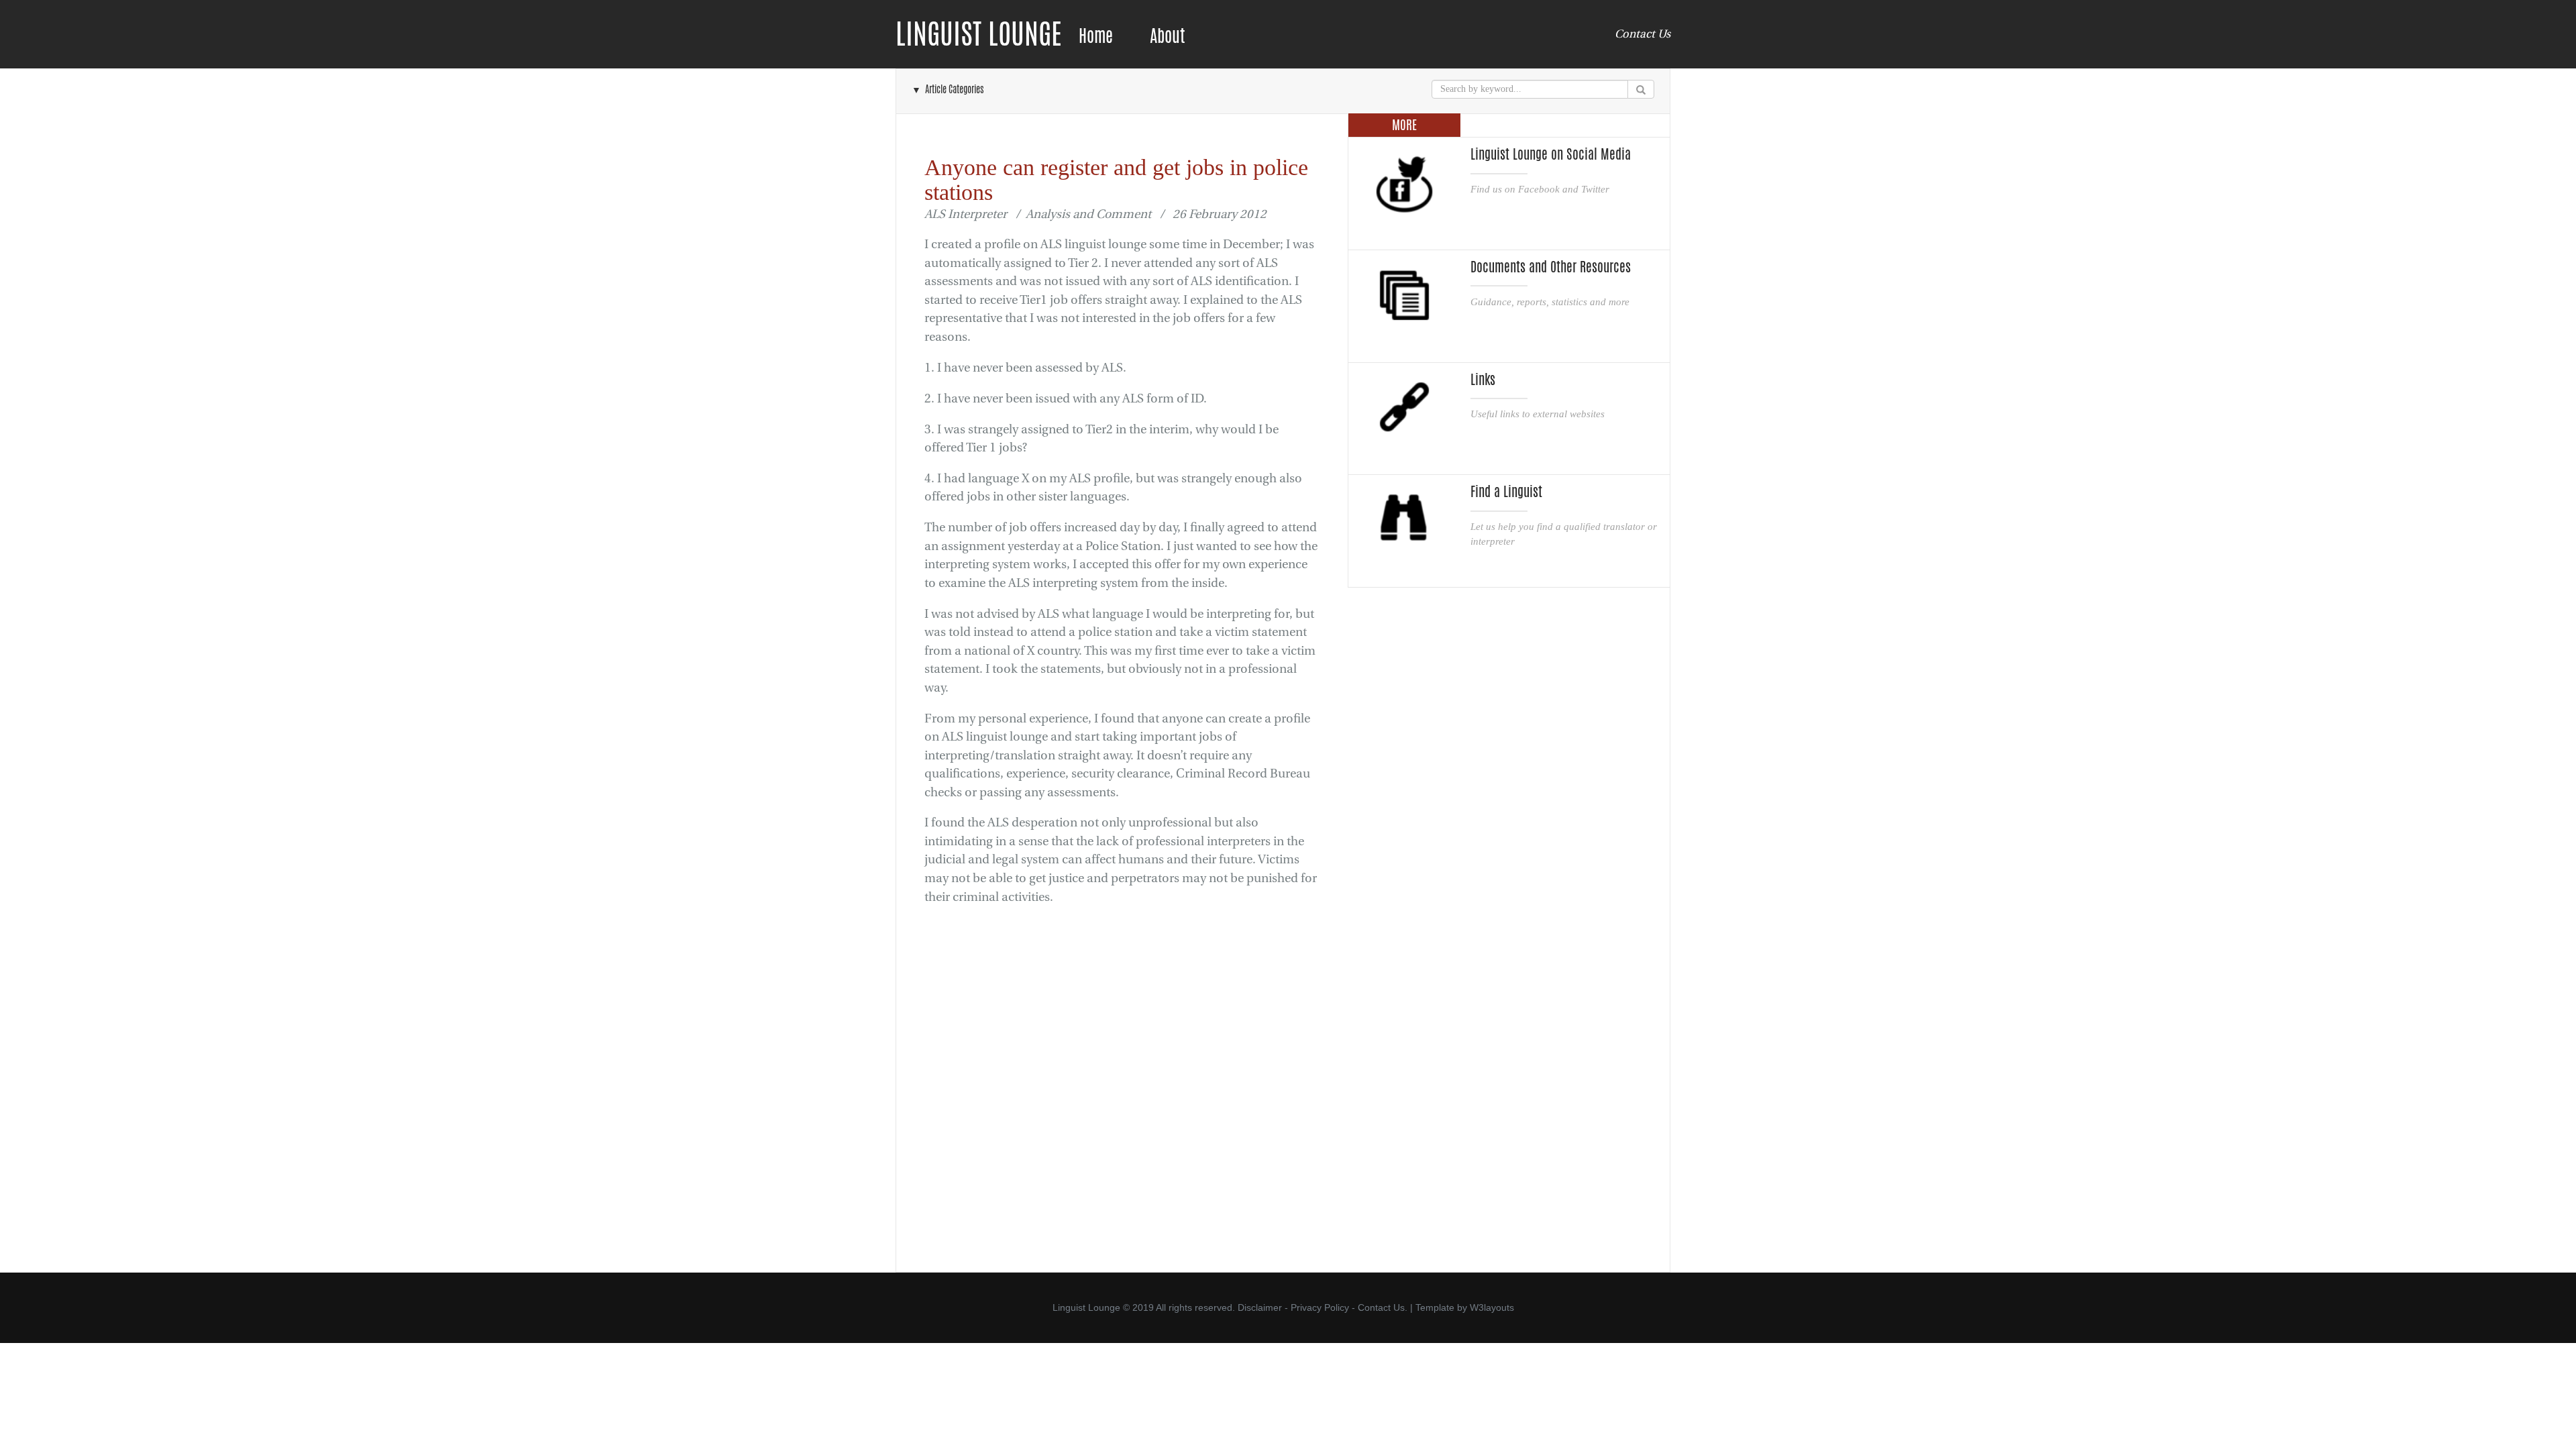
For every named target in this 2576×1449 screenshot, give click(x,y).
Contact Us (1643, 34)
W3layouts (1492, 1307)
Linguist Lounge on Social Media (1551, 154)
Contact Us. (1383, 1307)
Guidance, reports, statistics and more (1550, 302)
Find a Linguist (1506, 492)
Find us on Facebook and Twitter (1540, 189)
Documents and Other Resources (1551, 267)
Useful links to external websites (1538, 414)
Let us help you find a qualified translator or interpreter (1564, 534)
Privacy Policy (1320, 1307)
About (1167, 36)
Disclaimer (1260, 1307)
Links (1483, 380)
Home (1096, 36)
